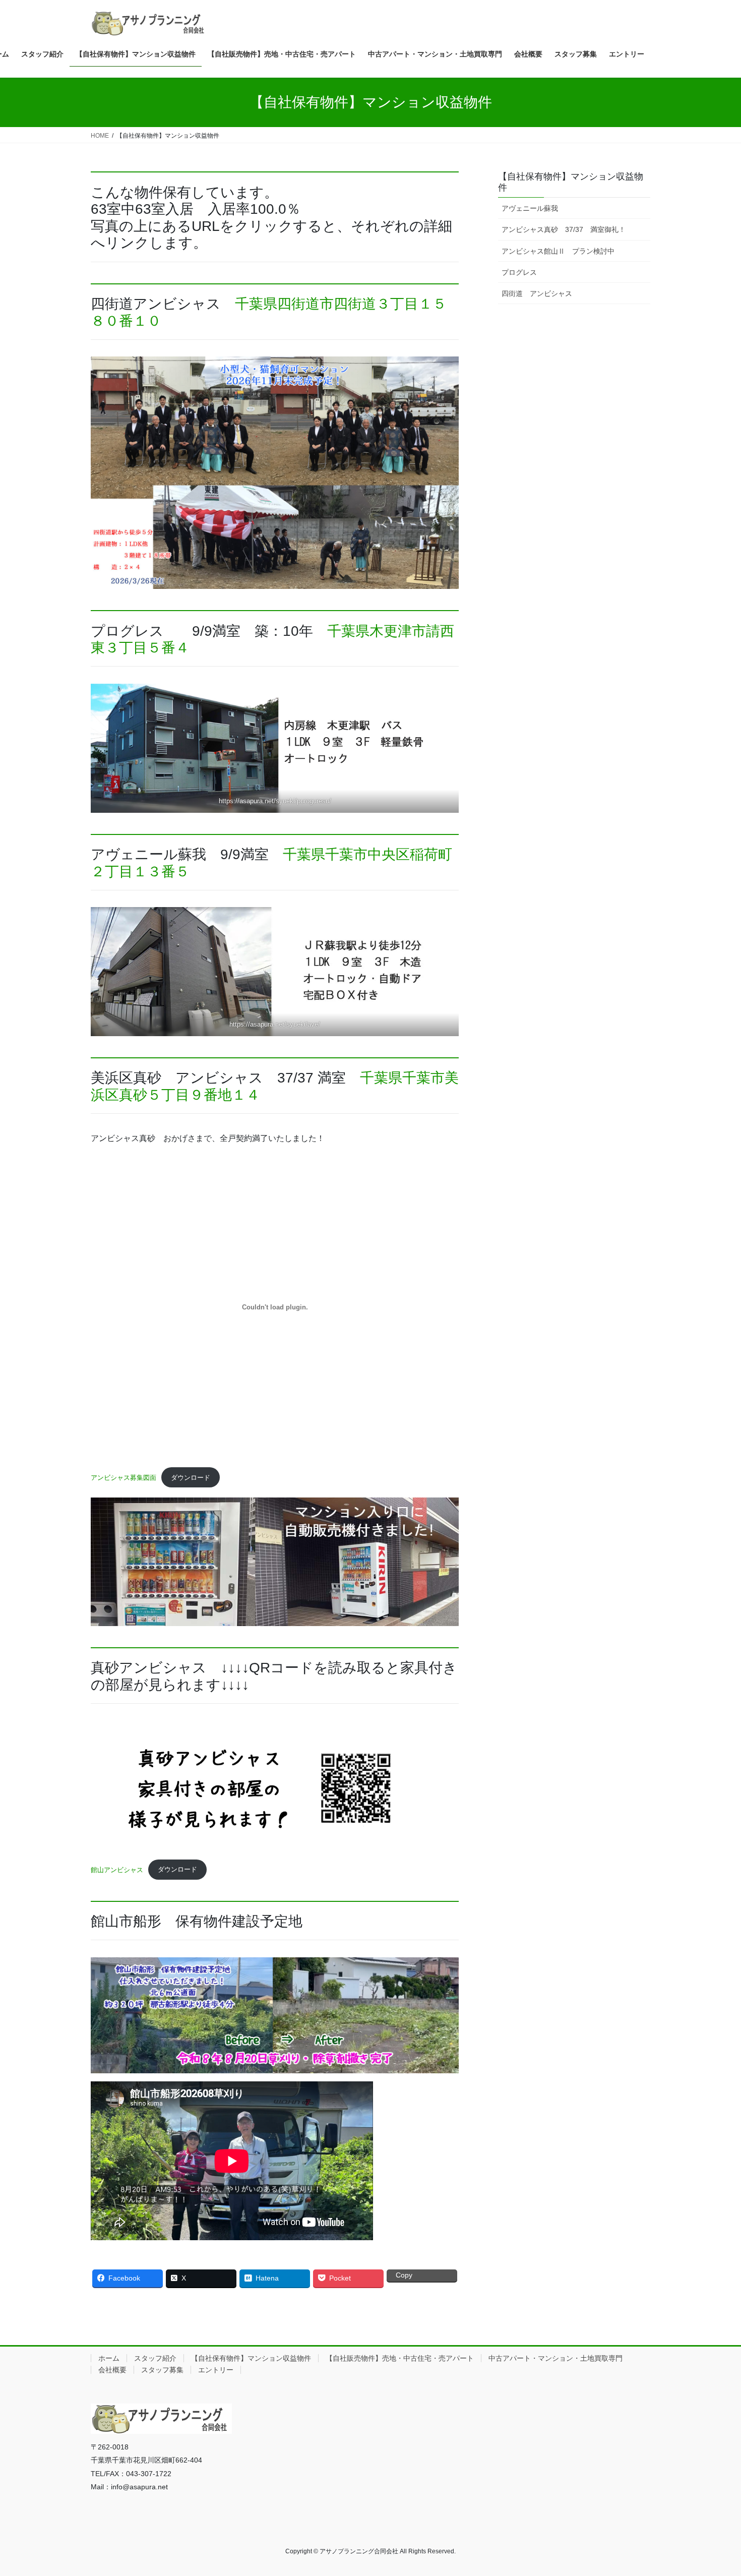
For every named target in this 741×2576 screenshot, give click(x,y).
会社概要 (112, 2370)
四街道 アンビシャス (537, 293)
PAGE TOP (715, 2490)
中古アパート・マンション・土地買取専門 (555, 2358)
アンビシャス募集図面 (124, 1478)
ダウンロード (191, 1478)
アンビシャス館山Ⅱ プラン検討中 (558, 251)
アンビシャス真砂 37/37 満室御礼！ (564, 229)
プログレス (519, 272)
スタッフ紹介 (155, 2358)
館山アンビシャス (117, 1869)
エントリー (216, 2370)
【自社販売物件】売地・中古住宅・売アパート (400, 2358)
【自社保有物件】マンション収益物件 (251, 2358)
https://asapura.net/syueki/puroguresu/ (275, 801)
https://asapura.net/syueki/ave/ (275, 1024)
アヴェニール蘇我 (530, 208)
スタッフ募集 (162, 2370)
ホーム (109, 2358)
